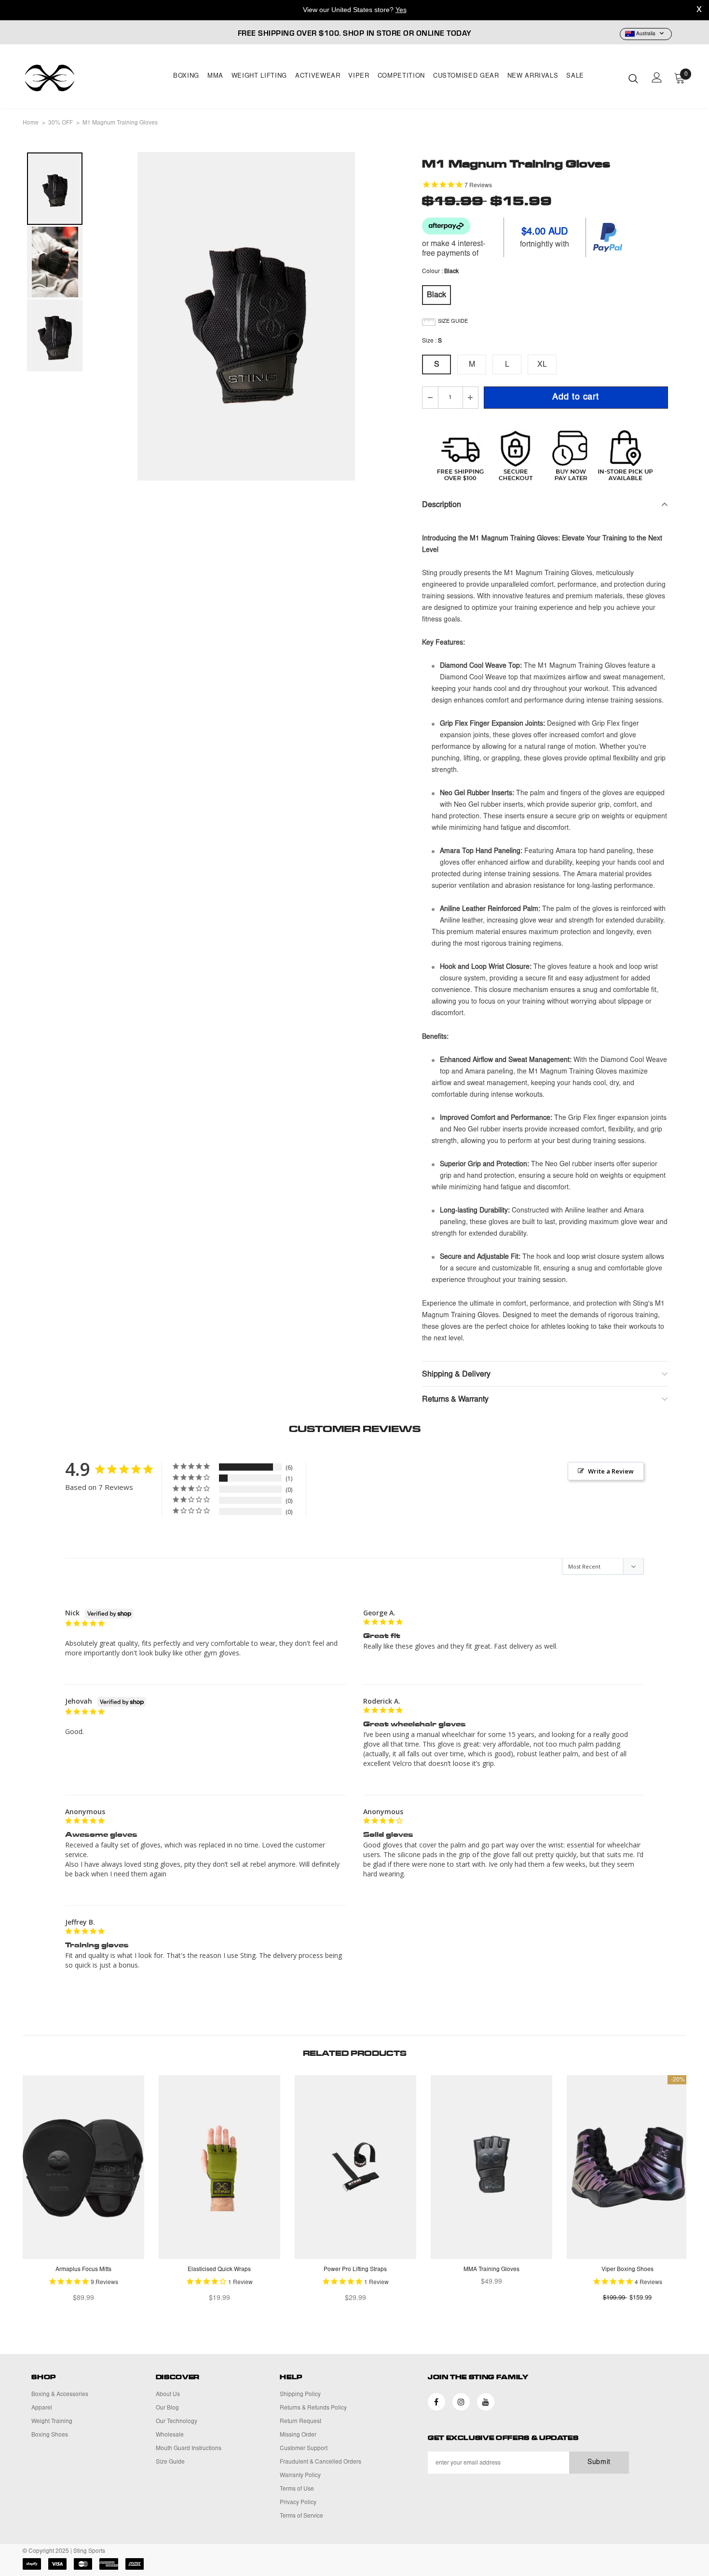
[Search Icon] (633, 78)
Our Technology (177, 2422)
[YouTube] (486, 2402)
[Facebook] (436, 2402)
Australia (646, 34)
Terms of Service (301, 2516)
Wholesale (170, 2435)
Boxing (186, 76)
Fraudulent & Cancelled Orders (320, 2462)
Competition (401, 76)
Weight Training (52, 2422)
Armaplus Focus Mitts (83, 2270)
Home (31, 123)
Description (442, 505)
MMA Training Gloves (491, 2270)
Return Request (300, 2422)
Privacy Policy (298, 2503)
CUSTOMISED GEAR (466, 76)
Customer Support (304, 2449)
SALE (575, 76)
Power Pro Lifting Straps (355, 2270)
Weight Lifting (259, 76)
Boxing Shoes (50, 2435)
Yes (401, 10)
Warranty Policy (300, 2476)
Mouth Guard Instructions (189, 2449)
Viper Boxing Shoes (627, 2270)
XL (542, 365)
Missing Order (298, 2435)
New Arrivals (533, 76)
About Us (168, 2395)
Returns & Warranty (455, 1400)
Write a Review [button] (611, 1471)
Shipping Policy (300, 2395)
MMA (215, 76)
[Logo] (79, 78)
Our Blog (167, 2408)
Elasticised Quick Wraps (219, 2270)
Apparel (42, 2408)
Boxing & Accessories (60, 2395)
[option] (246, 316)
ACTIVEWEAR (318, 76)
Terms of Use (297, 2489)
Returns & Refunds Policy (313, 2408)
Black (436, 295)
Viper (359, 76)
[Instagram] (461, 2402)
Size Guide (170, 2462)
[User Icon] (657, 77)
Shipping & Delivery (456, 1375)
